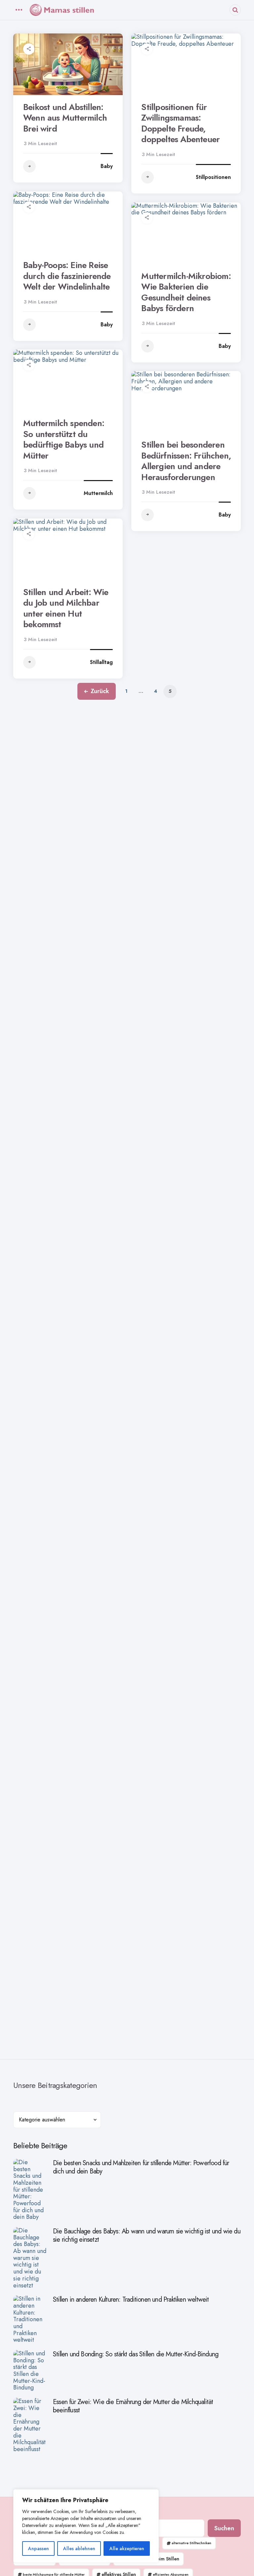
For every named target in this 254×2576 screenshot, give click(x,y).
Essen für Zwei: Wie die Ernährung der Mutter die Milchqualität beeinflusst (133, 2406)
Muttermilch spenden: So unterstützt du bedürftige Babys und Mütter (64, 439)
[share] (29, 49)
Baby (107, 166)
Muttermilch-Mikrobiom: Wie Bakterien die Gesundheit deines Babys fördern (186, 292)
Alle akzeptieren (127, 2549)
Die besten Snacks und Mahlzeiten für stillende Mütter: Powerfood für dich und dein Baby (141, 2167)
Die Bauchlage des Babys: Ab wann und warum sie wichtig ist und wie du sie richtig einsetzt (147, 2235)
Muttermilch (98, 493)
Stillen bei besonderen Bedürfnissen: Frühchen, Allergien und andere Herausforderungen (186, 461)
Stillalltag (101, 662)
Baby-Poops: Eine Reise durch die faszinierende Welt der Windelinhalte (67, 276)
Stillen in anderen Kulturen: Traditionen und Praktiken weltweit (131, 2300)
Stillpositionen (213, 177)
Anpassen (39, 2549)
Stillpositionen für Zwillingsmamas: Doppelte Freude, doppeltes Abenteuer (180, 123)
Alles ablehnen (79, 2549)
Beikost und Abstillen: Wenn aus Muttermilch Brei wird (65, 118)
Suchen (224, 2528)
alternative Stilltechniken (191, 2543)
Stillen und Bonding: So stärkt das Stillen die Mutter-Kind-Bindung (136, 2354)
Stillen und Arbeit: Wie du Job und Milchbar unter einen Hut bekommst (66, 608)
